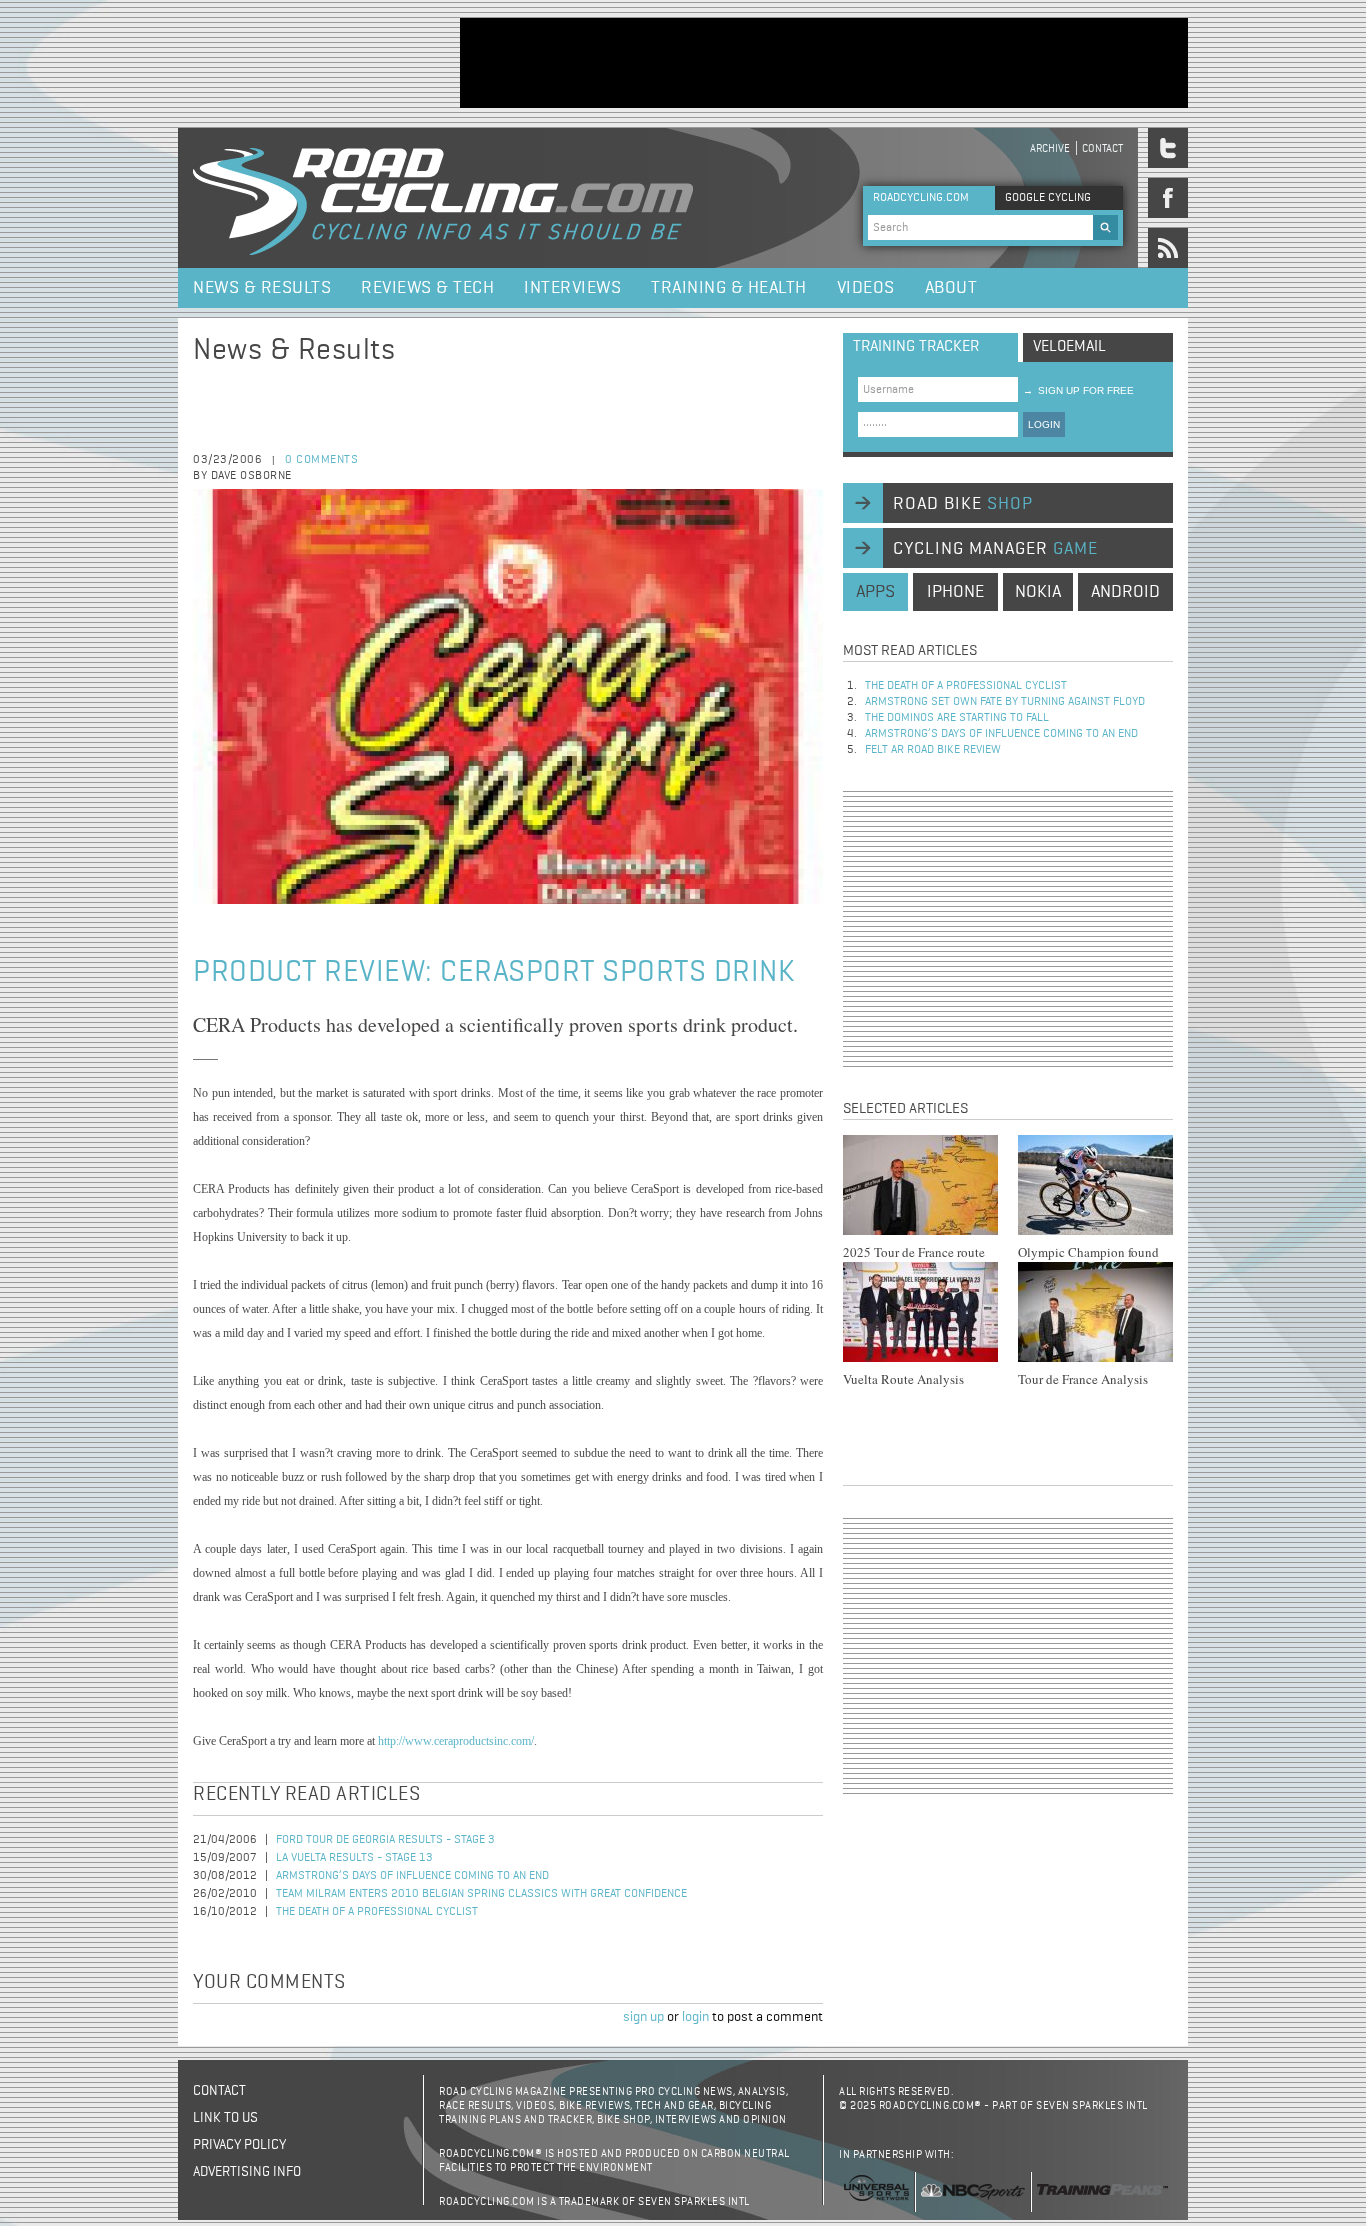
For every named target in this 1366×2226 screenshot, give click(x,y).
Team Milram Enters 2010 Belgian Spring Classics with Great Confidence (481, 1894)
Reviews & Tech (427, 288)
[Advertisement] (824, 63)
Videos (866, 288)
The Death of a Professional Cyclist (377, 1912)
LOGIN (1044, 424)
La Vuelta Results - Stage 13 (354, 1858)
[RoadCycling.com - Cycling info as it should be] (443, 198)
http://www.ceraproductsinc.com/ (456, 1741)
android (1125, 592)
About (951, 288)
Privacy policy (239, 2145)
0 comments (321, 460)
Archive (1050, 148)
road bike (963, 504)
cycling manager (995, 549)
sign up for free (1078, 390)
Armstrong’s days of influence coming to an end (412, 1876)
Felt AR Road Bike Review (933, 750)
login (695, 2017)
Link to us (225, 2118)
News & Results (262, 288)
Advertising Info (247, 2172)
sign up (643, 2017)
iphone (955, 592)
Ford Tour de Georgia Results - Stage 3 (385, 1840)
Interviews (572, 288)
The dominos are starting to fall (957, 718)
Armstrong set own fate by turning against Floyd (1005, 702)
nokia (1038, 592)
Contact (1102, 148)
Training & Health (729, 288)
